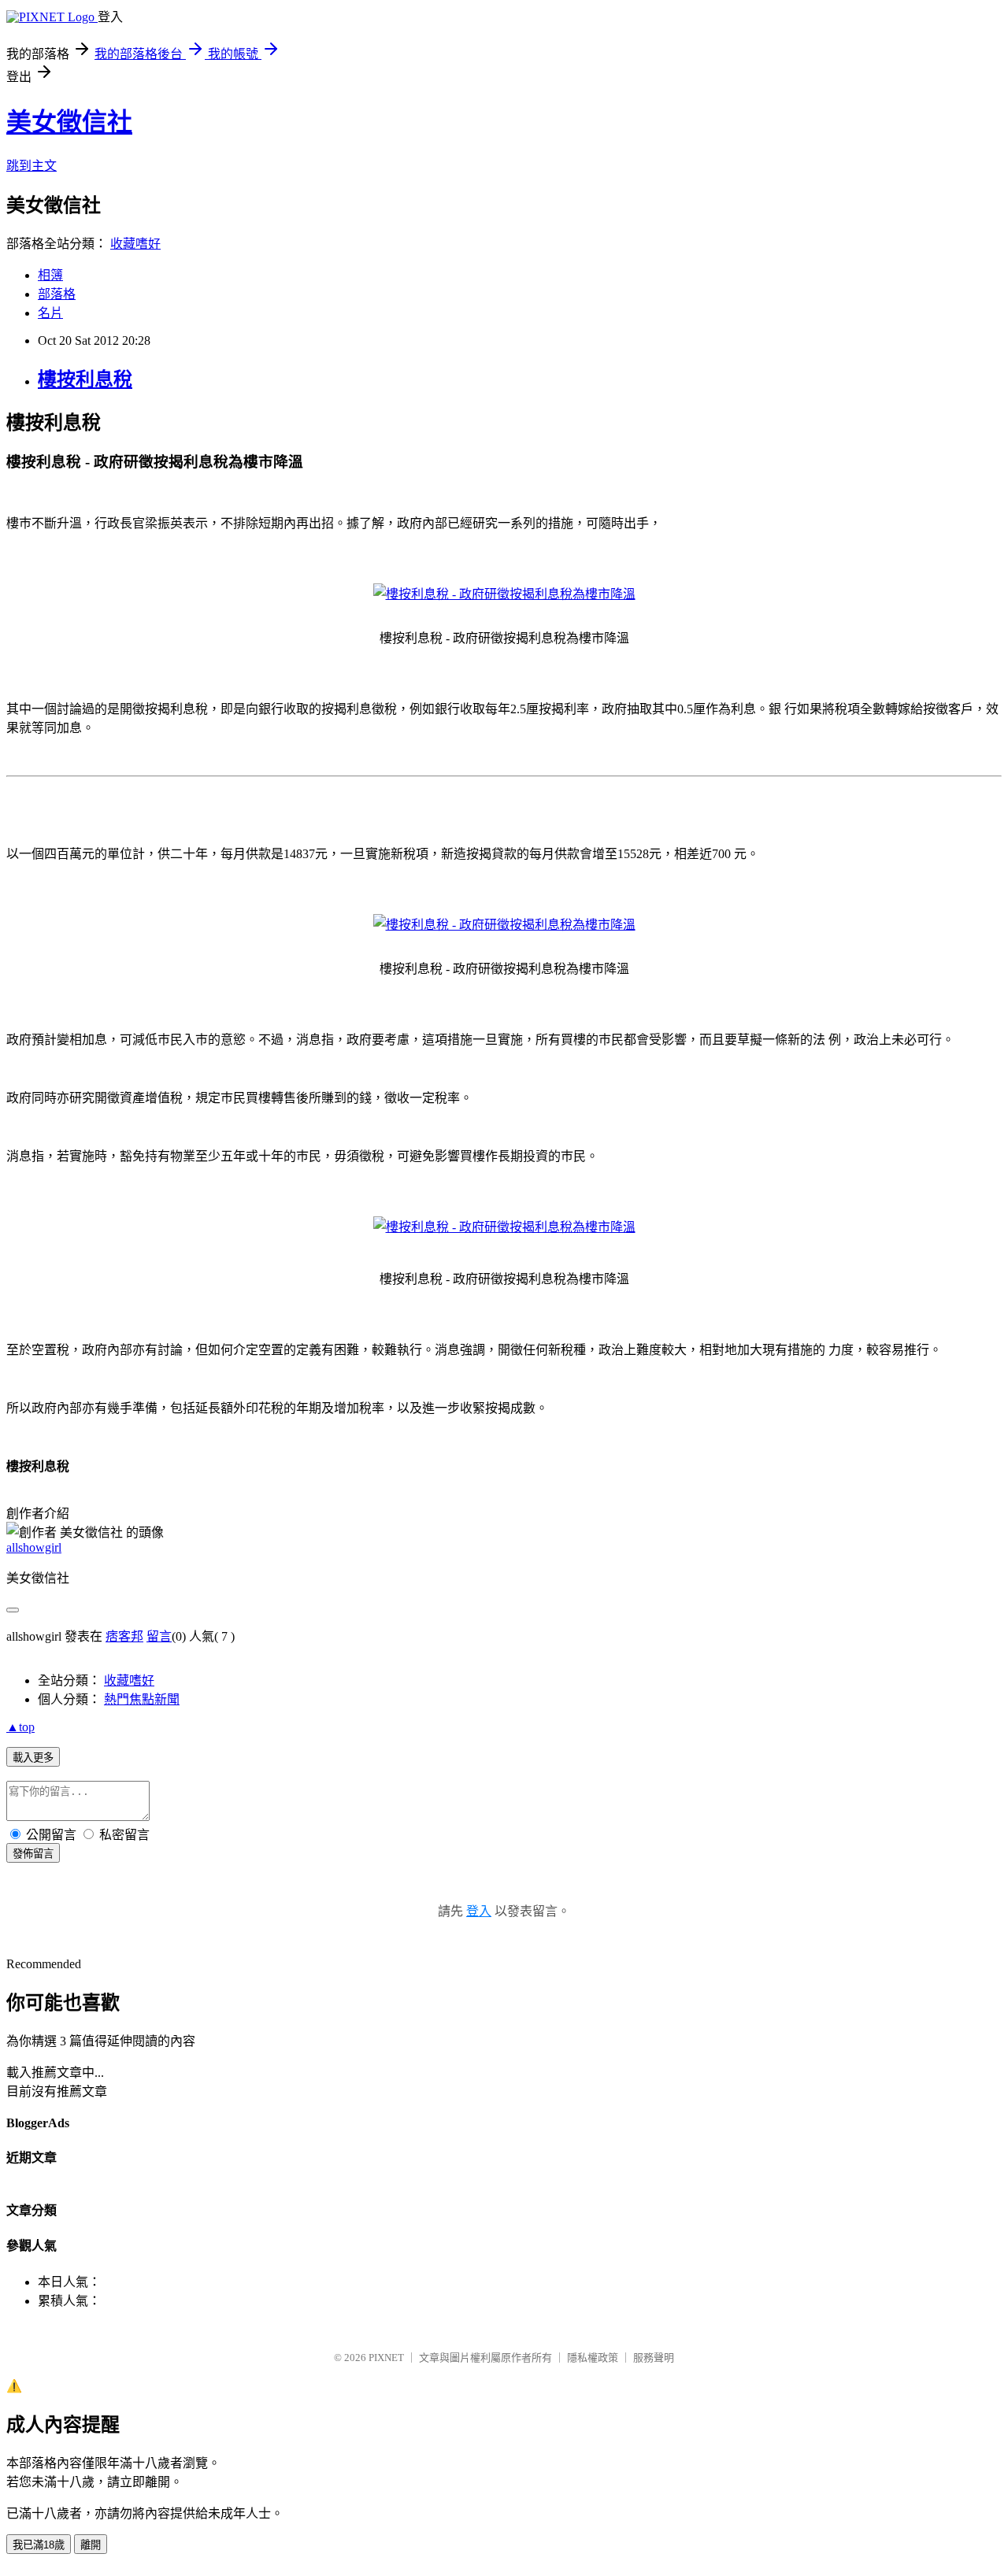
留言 (159, 1636)
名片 (50, 313)
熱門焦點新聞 (142, 1699)
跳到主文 (31, 166)
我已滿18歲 (39, 2545)
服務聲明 (654, 2358)
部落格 (57, 294)
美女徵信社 (69, 122)
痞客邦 (124, 1636)
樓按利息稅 (85, 379)
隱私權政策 (593, 2358)
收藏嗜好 (135, 244)
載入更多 (33, 1758)
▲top (20, 1727)
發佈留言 (33, 1854)
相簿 (50, 275)
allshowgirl (34, 1547)
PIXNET (386, 2358)
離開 (91, 2545)
